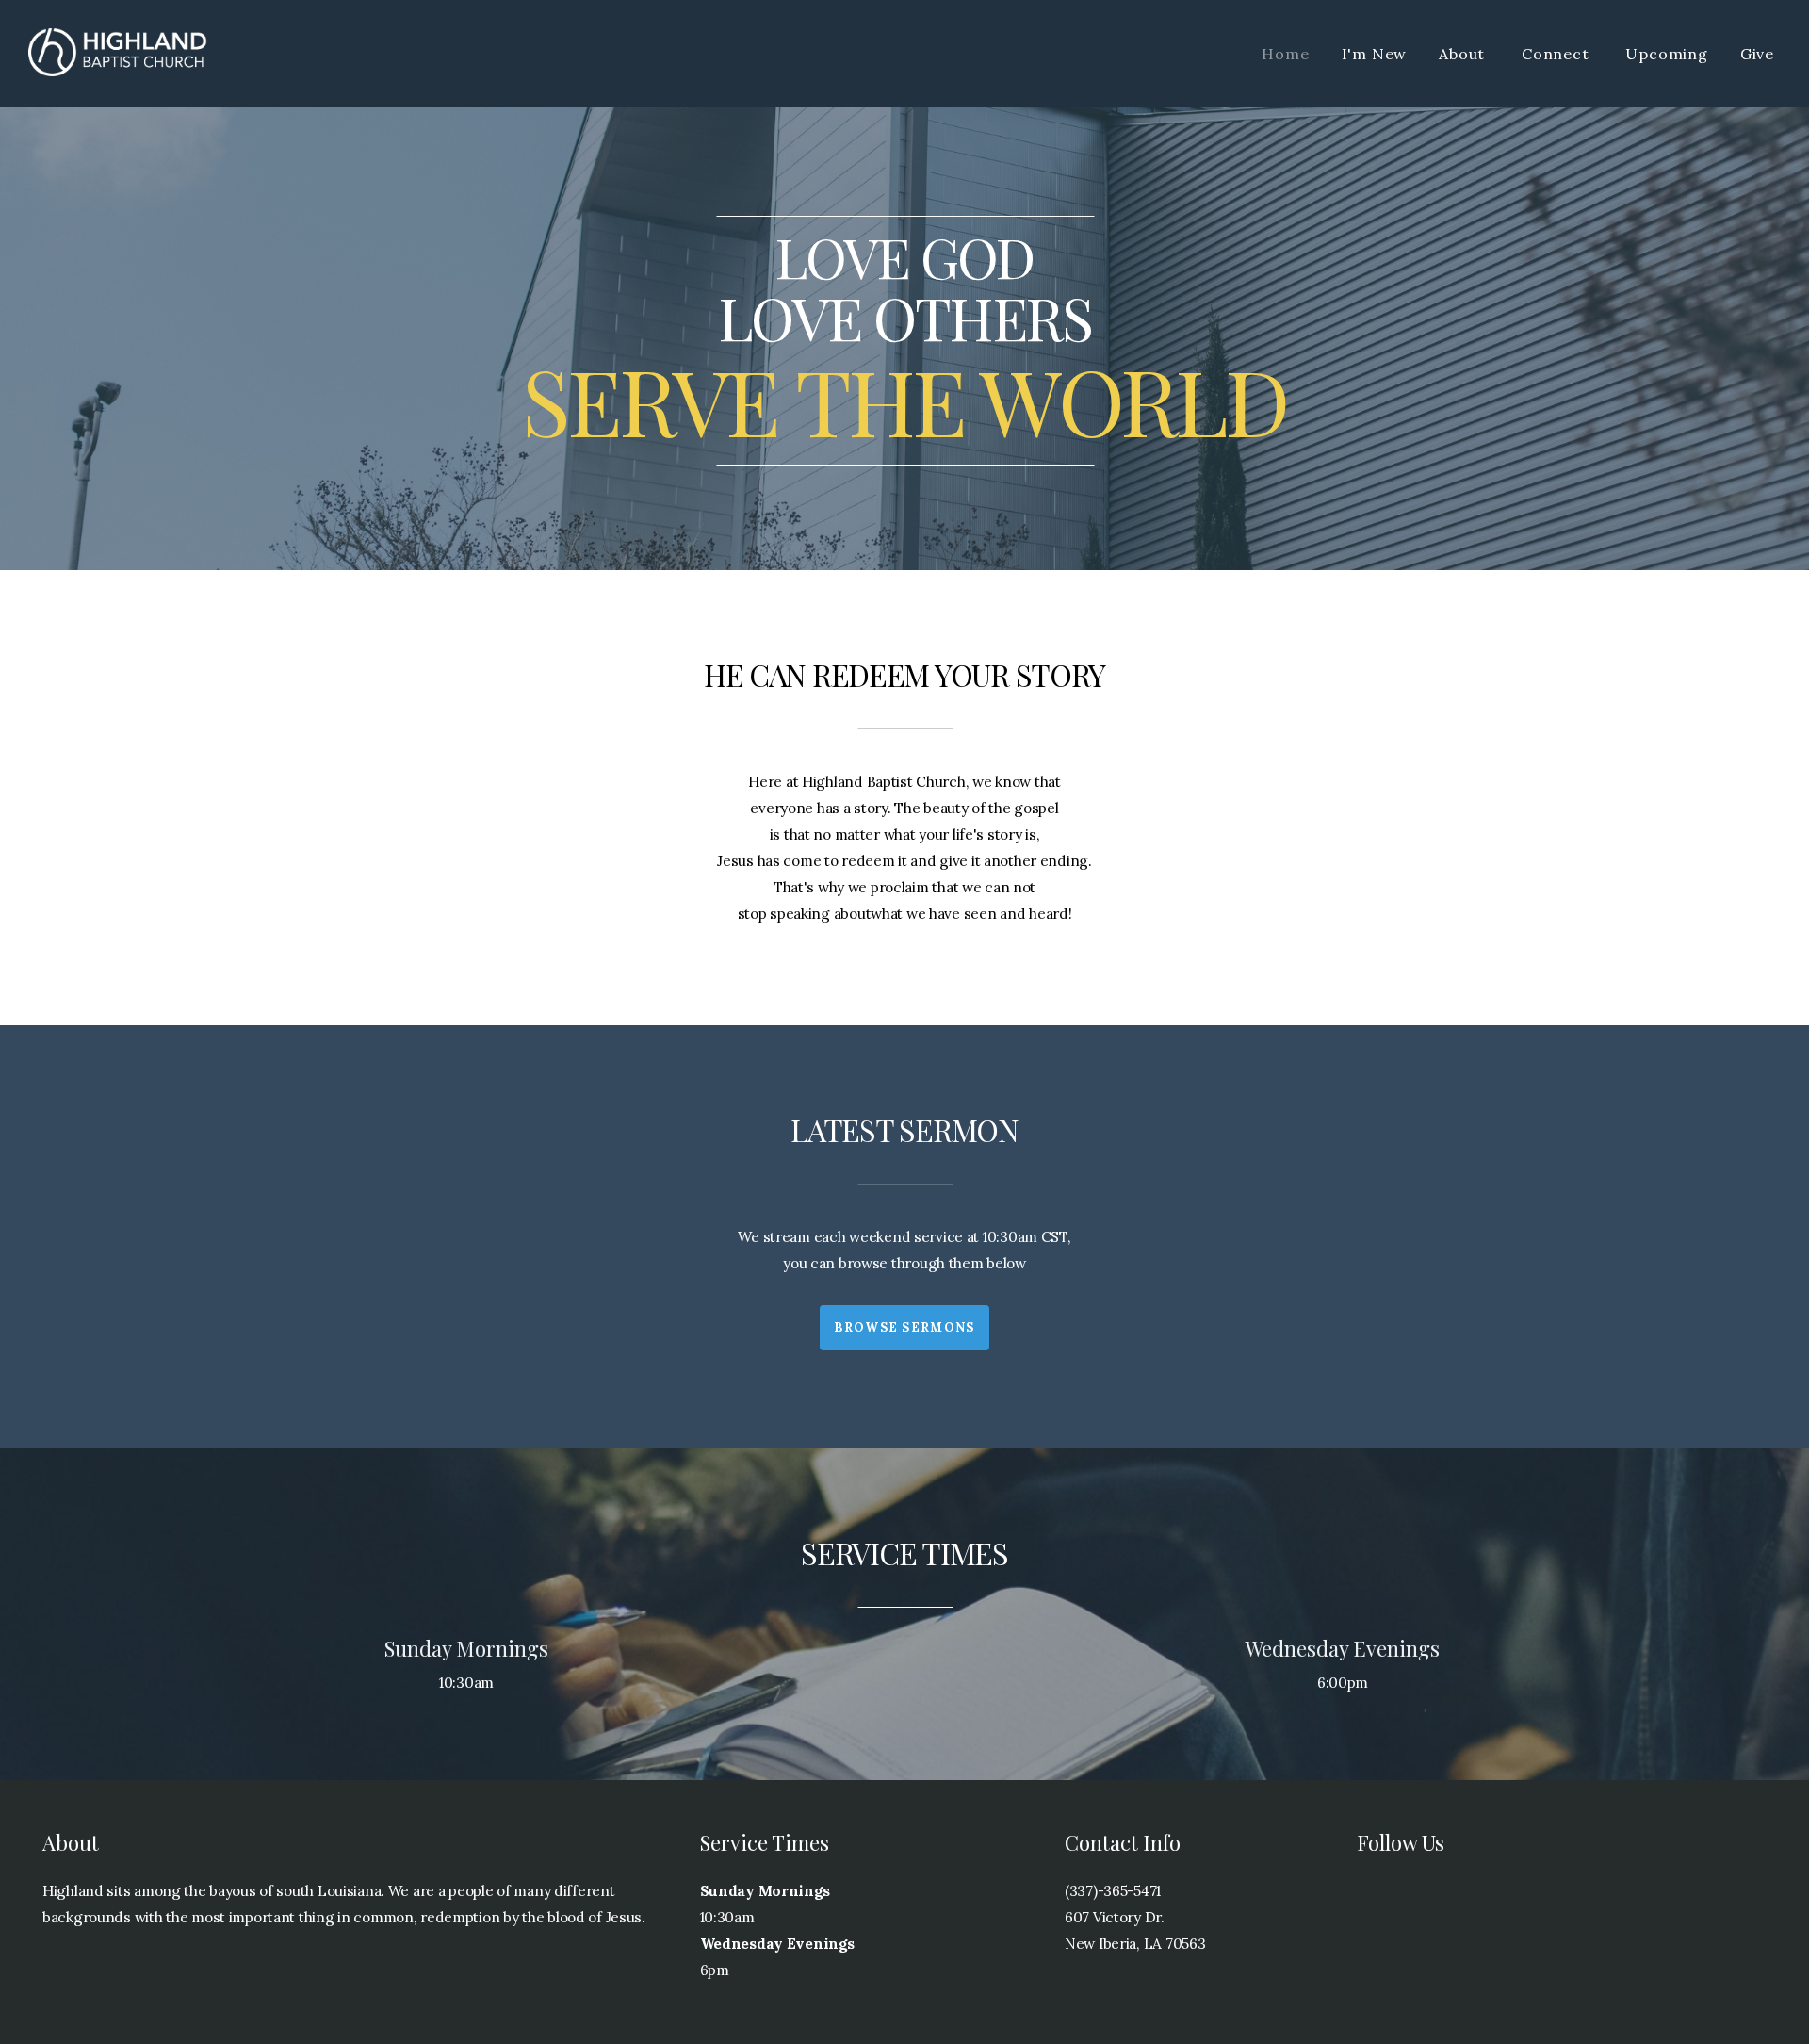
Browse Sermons (904, 1327)
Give (1757, 54)
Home (1285, 54)
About (1464, 54)
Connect (1557, 54)
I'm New (1375, 54)
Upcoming (1666, 54)
